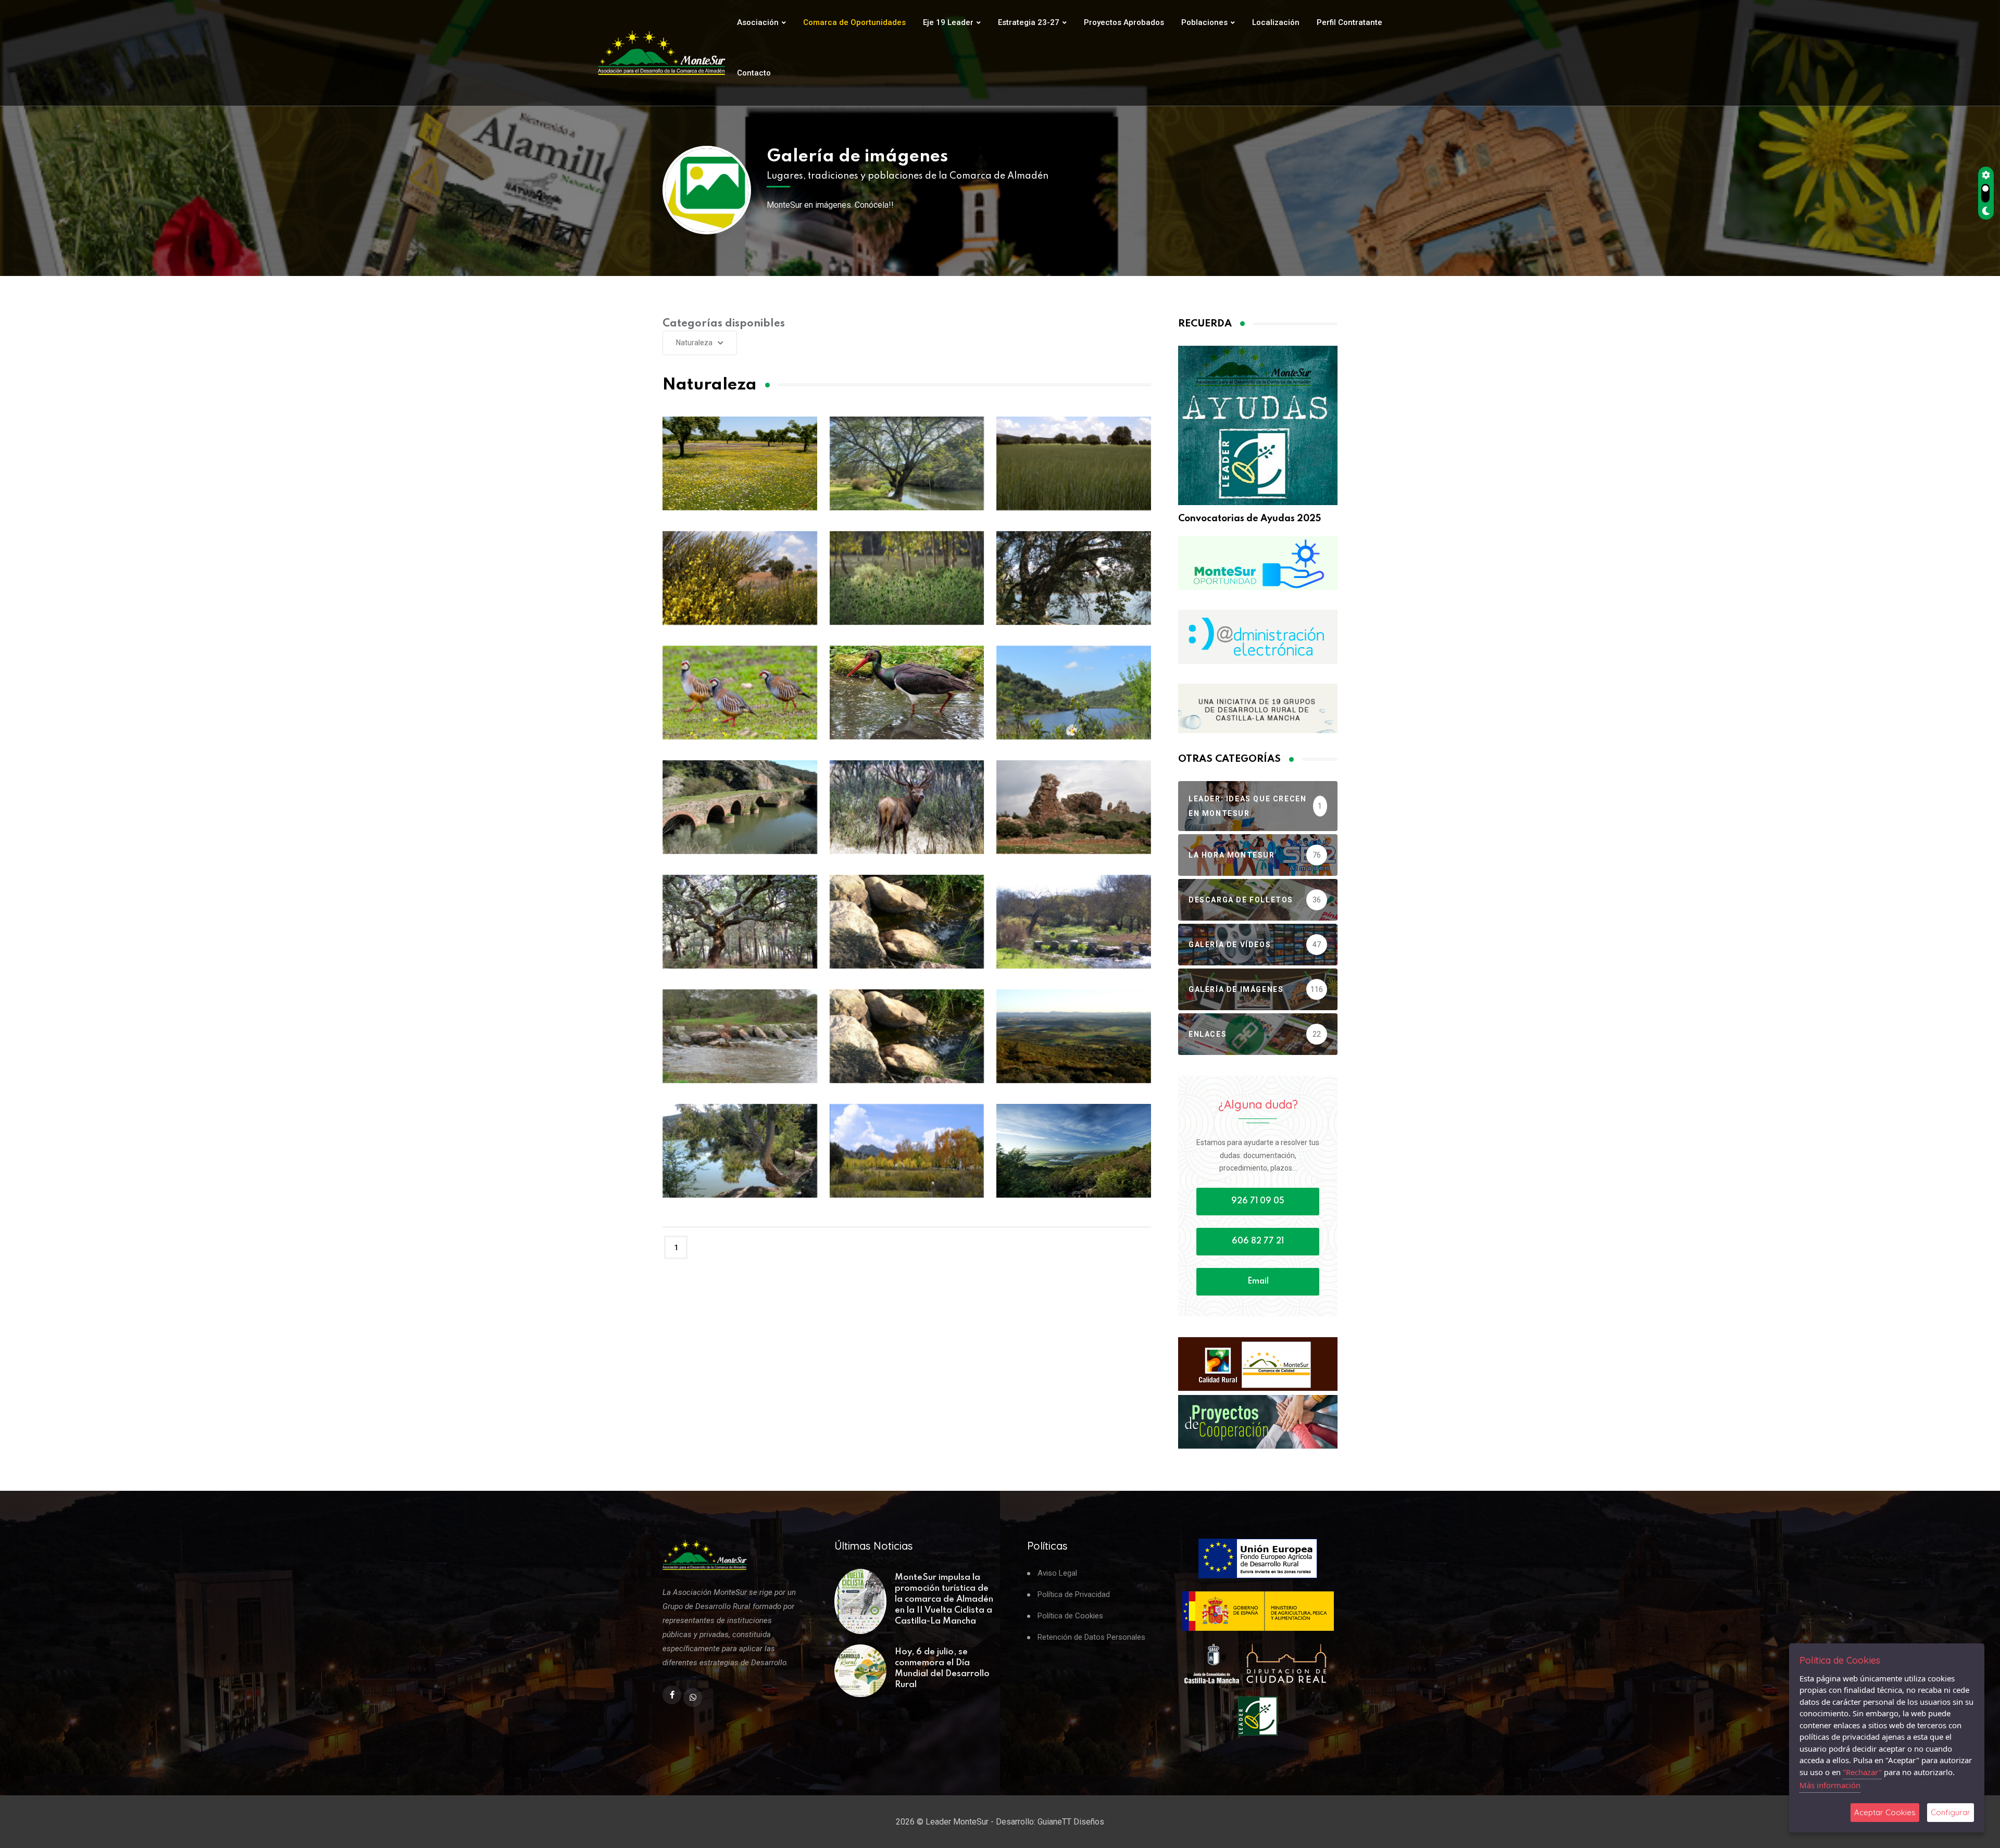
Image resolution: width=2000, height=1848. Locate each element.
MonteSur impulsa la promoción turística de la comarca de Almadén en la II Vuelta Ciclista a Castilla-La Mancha (944, 1599)
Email (1258, 1281)
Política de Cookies (1070, 1616)
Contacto (754, 73)
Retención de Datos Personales (1091, 1637)
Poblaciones (1204, 22)
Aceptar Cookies (1885, 1812)
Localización (1276, 22)
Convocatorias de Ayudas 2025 (1249, 519)
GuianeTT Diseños (1071, 1822)
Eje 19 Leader (948, 22)
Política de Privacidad (1074, 1595)
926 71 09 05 (1258, 1201)
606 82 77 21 (1258, 1241)
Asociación (758, 22)
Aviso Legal (1057, 1573)
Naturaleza (694, 343)
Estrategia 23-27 (1029, 22)
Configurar (1951, 1812)
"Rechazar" (1862, 1772)
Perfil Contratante (1349, 22)
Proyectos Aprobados (1124, 22)
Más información (1830, 1785)
